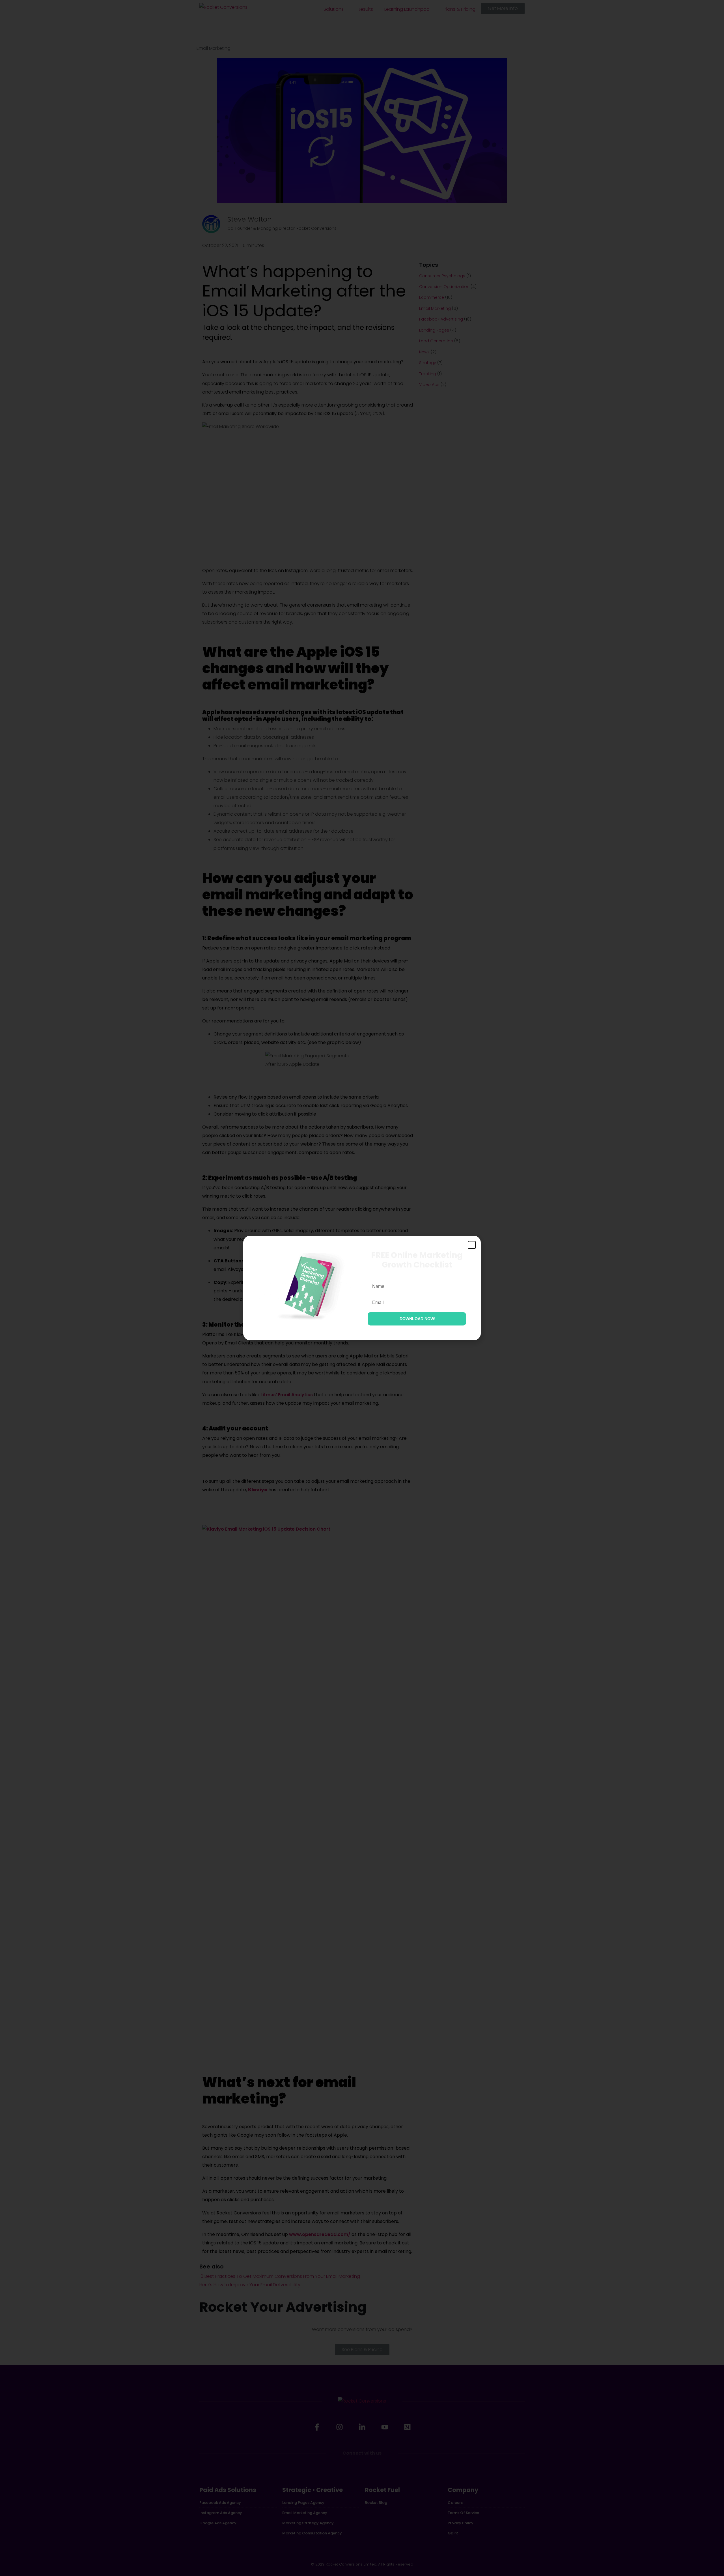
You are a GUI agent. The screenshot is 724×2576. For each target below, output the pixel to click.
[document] (362, 1288)
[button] (472, 1245)
